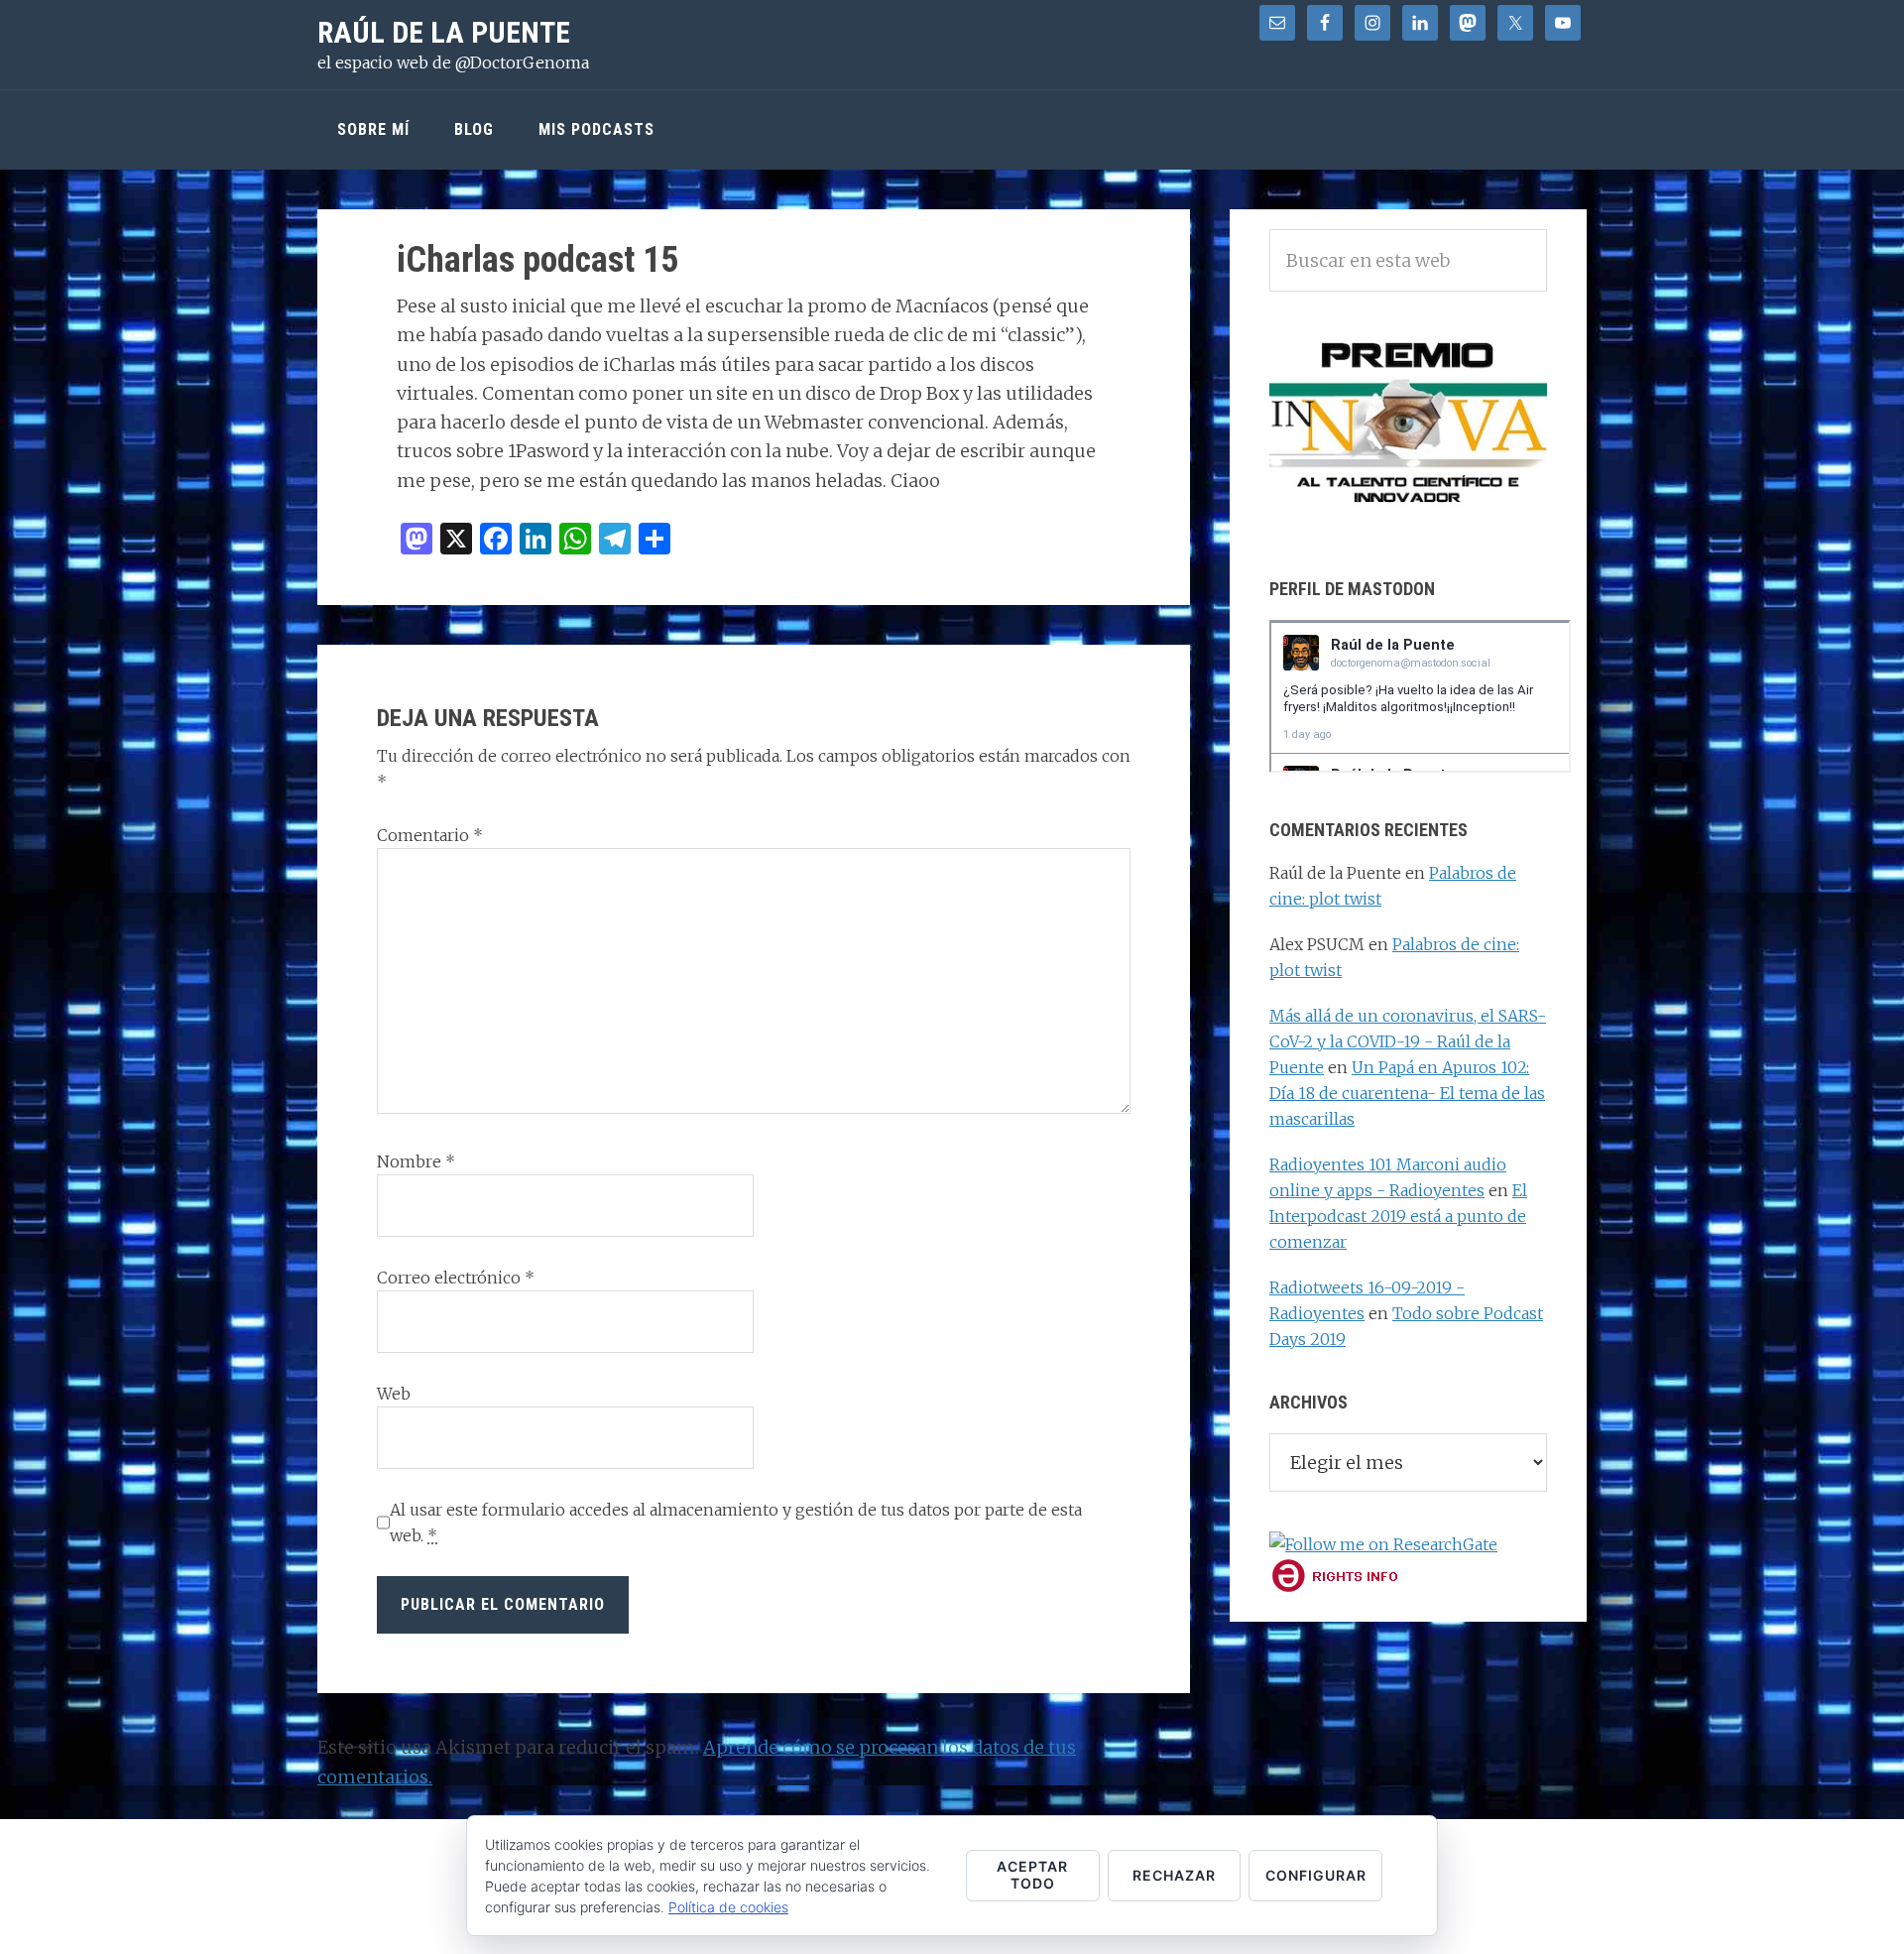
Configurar (1316, 1875)
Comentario (430, 835)
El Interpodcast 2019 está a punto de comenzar (1398, 1216)
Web (394, 1394)
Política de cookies (728, 1907)
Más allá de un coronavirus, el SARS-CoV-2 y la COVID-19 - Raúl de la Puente (1408, 1041)
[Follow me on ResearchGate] (1383, 1544)
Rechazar (1174, 1875)
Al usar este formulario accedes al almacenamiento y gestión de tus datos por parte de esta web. (736, 1523)
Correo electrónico (456, 1278)
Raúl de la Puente (444, 32)
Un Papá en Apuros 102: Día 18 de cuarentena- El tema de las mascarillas (1407, 1093)
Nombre (416, 1161)
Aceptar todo (1032, 1875)
